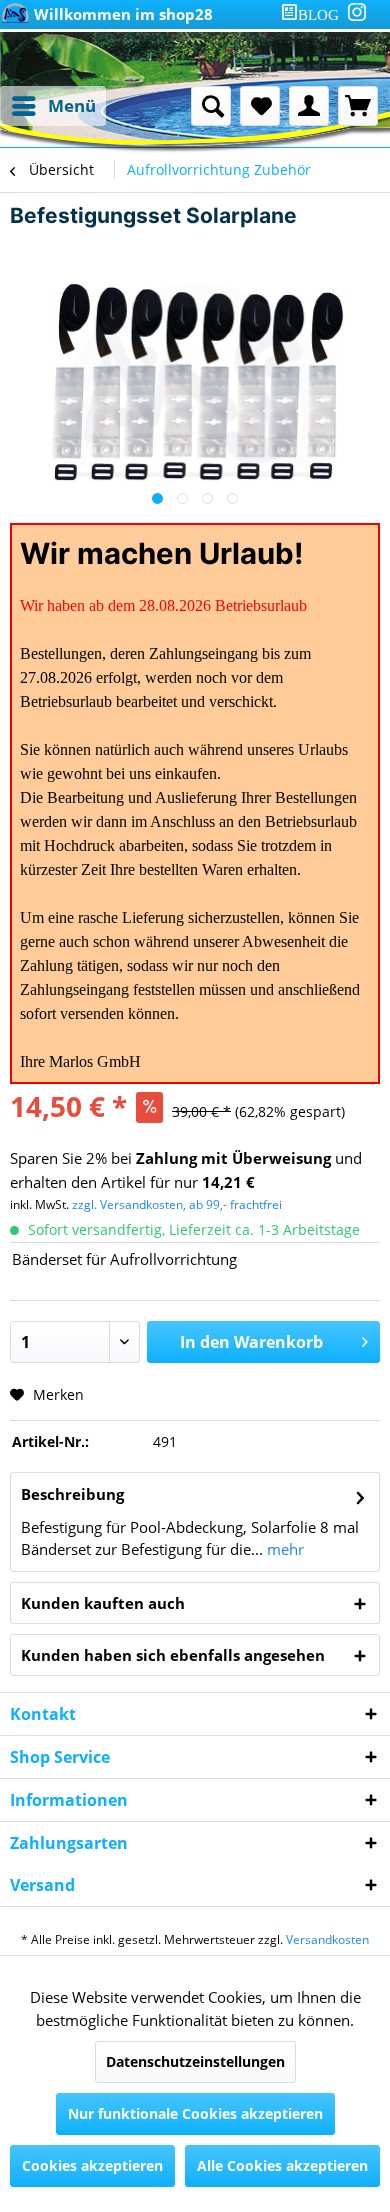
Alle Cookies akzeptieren (282, 2165)
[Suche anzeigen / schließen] (211, 106)
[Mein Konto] (309, 106)
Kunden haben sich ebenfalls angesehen (173, 1655)
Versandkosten (327, 1939)
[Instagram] (357, 12)
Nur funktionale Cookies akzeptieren (195, 2113)
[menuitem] (314, 14)
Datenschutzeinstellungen (195, 2061)
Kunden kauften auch (103, 1603)
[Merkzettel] (260, 106)
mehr (283, 1549)
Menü (72, 105)
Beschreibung (72, 1494)
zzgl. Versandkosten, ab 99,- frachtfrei (177, 1204)
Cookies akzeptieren (92, 2165)
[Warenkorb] (358, 106)
